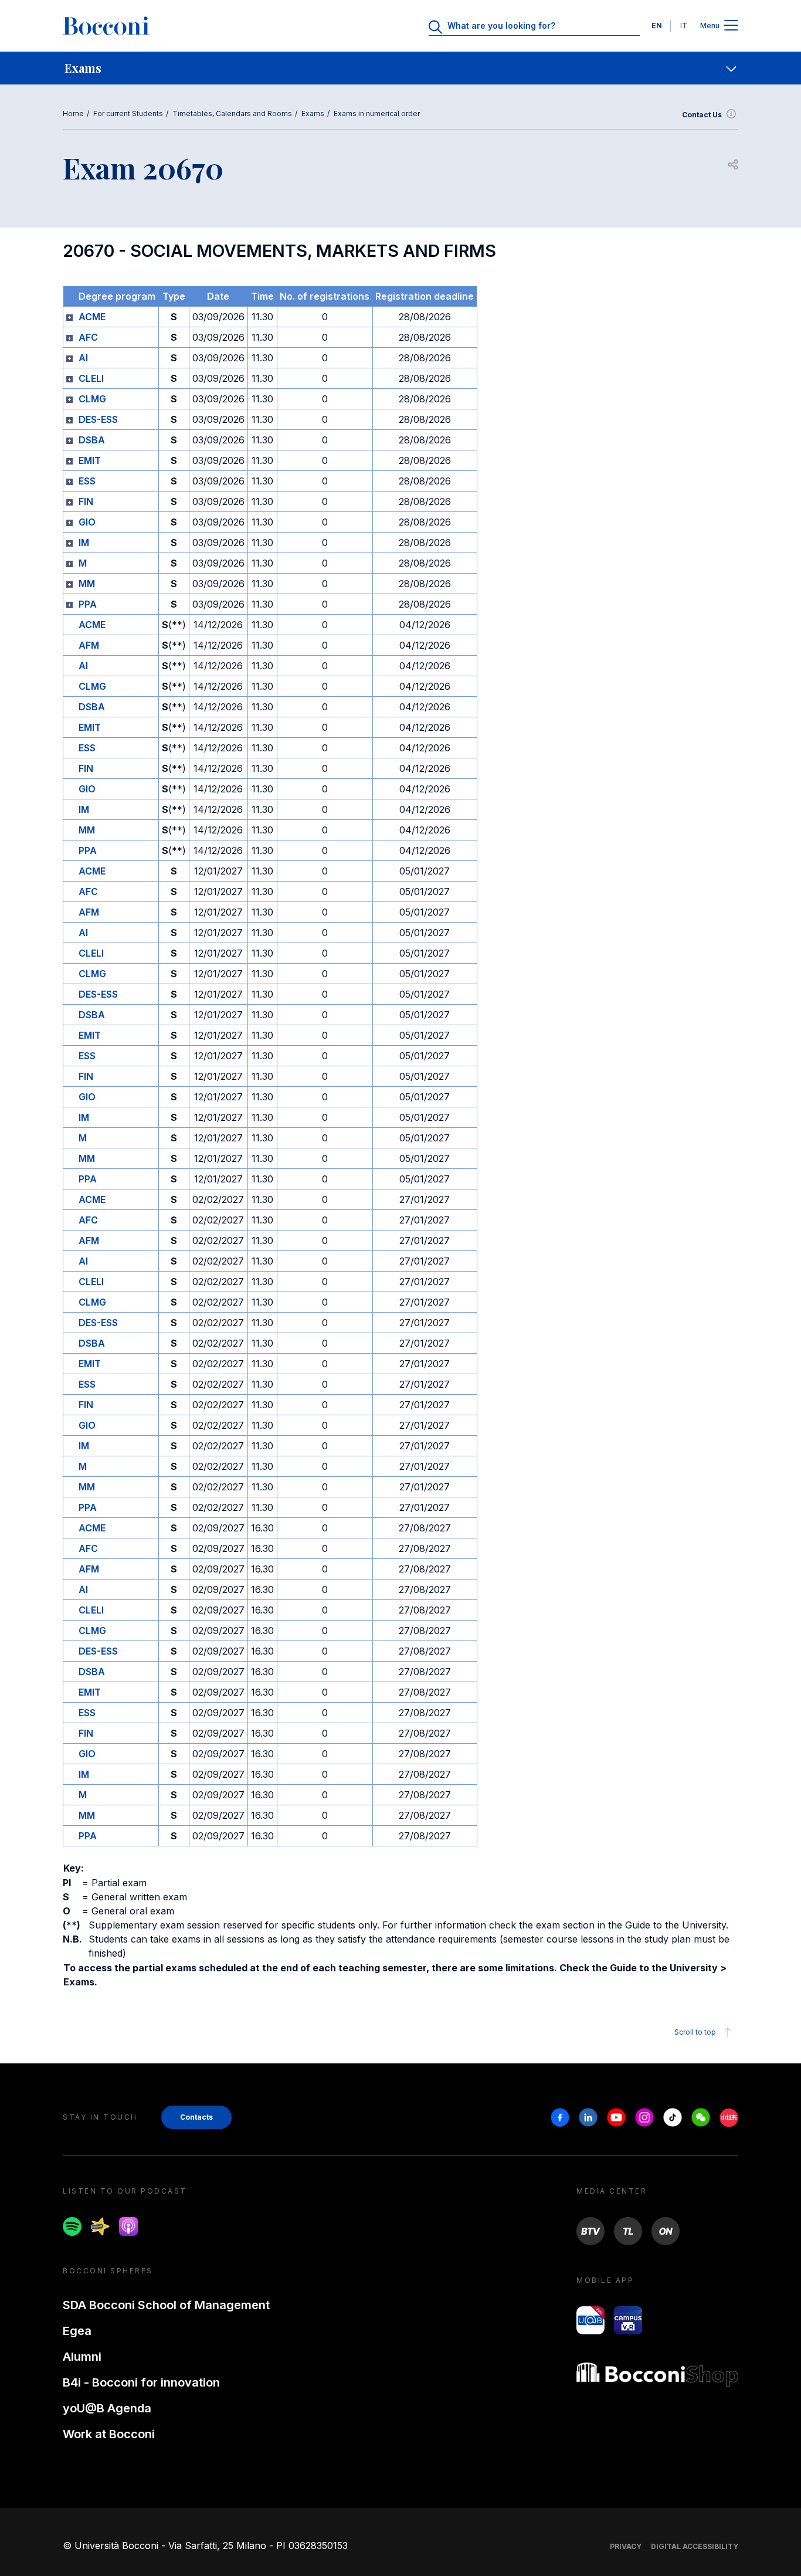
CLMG (92, 399)
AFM (89, 645)
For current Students (128, 113)
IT (684, 26)
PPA (88, 604)
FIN (86, 501)
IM (84, 543)
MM (87, 584)
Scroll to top (695, 2032)
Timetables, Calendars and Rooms (232, 113)
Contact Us (702, 115)
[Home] (106, 26)
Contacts (196, 2117)
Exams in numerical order (377, 113)
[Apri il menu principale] (731, 26)
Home (73, 113)
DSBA (92, 440)
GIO (87, 522)
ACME (92, 317)
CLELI (91, 378)
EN (657, 26)
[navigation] (400, 68)
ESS (87, 481)
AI (83, 358)
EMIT (90, 460)
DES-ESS (98, 419)
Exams (313, 113)
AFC (88, 337)
